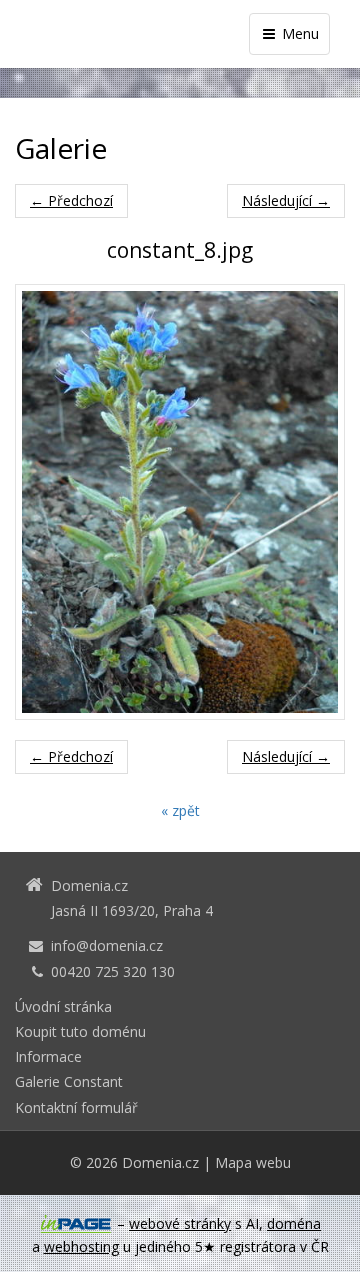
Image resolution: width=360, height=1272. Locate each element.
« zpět (180, 810)
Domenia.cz (160, 1162)
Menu (298, 33)
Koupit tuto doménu (80, 1031)
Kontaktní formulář (76, 1107)
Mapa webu (253, 1162)
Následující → (286, 200)
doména (294, 1223)
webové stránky (180, 1223)
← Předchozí (71, 200)
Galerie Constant (69, 1081)
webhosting (81, 1246)
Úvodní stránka (63, 1006)
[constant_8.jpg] (180, 501)
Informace (48, 1056)
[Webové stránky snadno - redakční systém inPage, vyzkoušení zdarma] (76, 1224)
